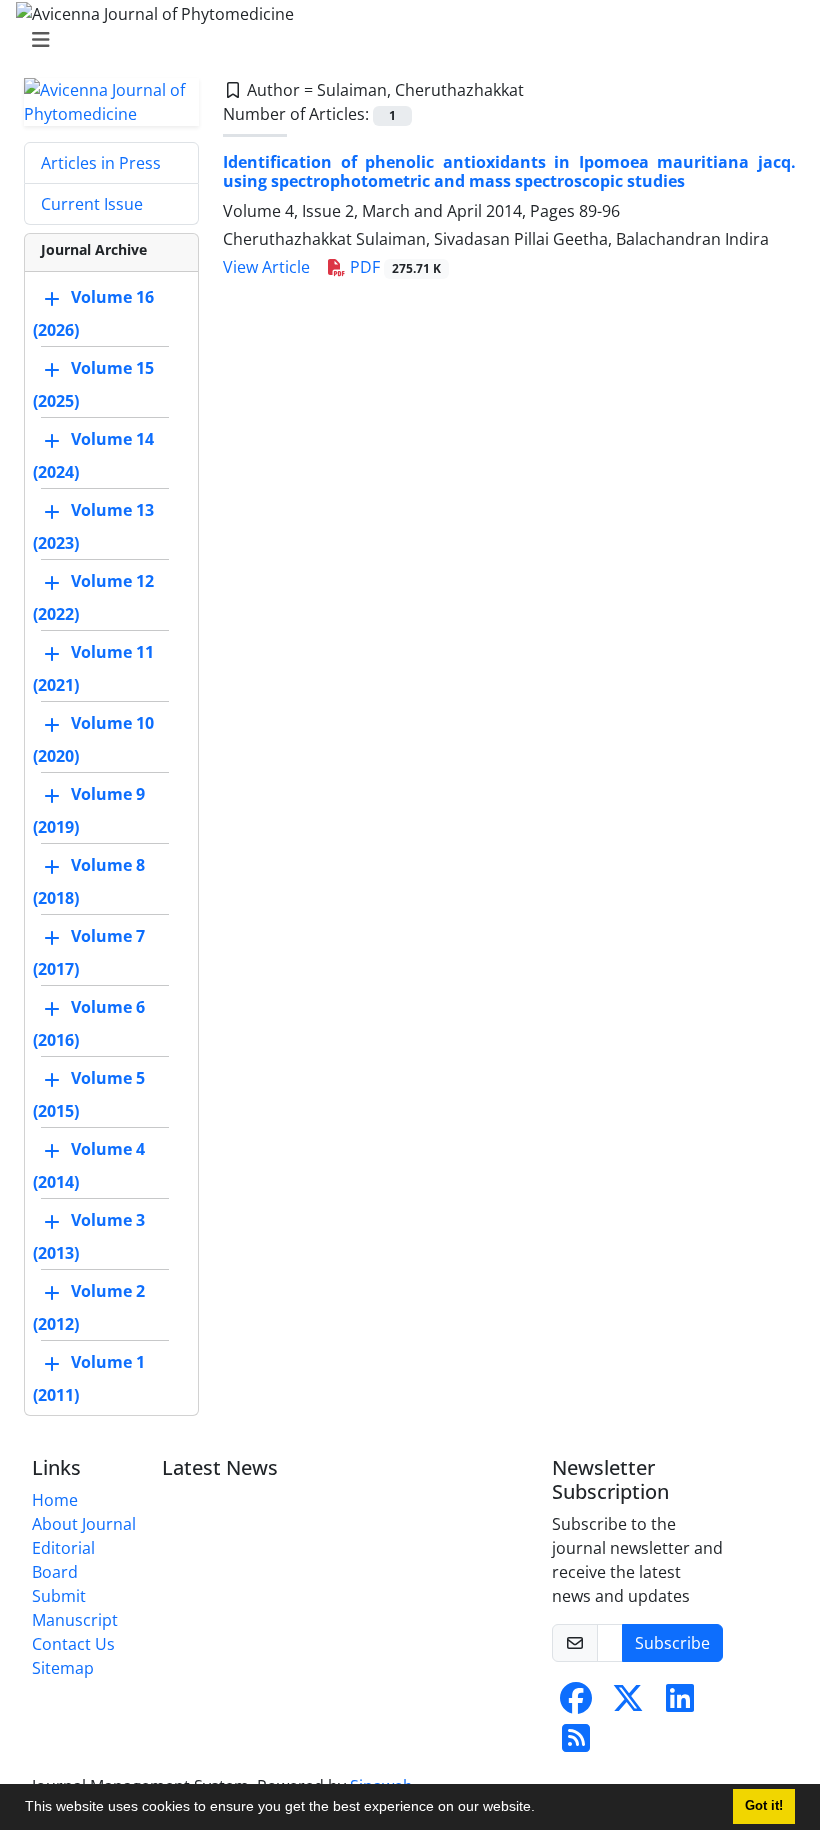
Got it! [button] (764, 1806)
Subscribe (672, 1643)
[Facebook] (576, 1704)
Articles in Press (101, 163)
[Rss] (576, 1744)
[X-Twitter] (628, 1704)
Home (55, 1500)
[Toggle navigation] (404, 40)
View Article (266, 267)
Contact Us (73, 1644)
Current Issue (92, 204)
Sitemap (63, 1668)
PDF (393, 267)
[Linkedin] (680, 1704)
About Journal (84, 1524)
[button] (542, 1809)
